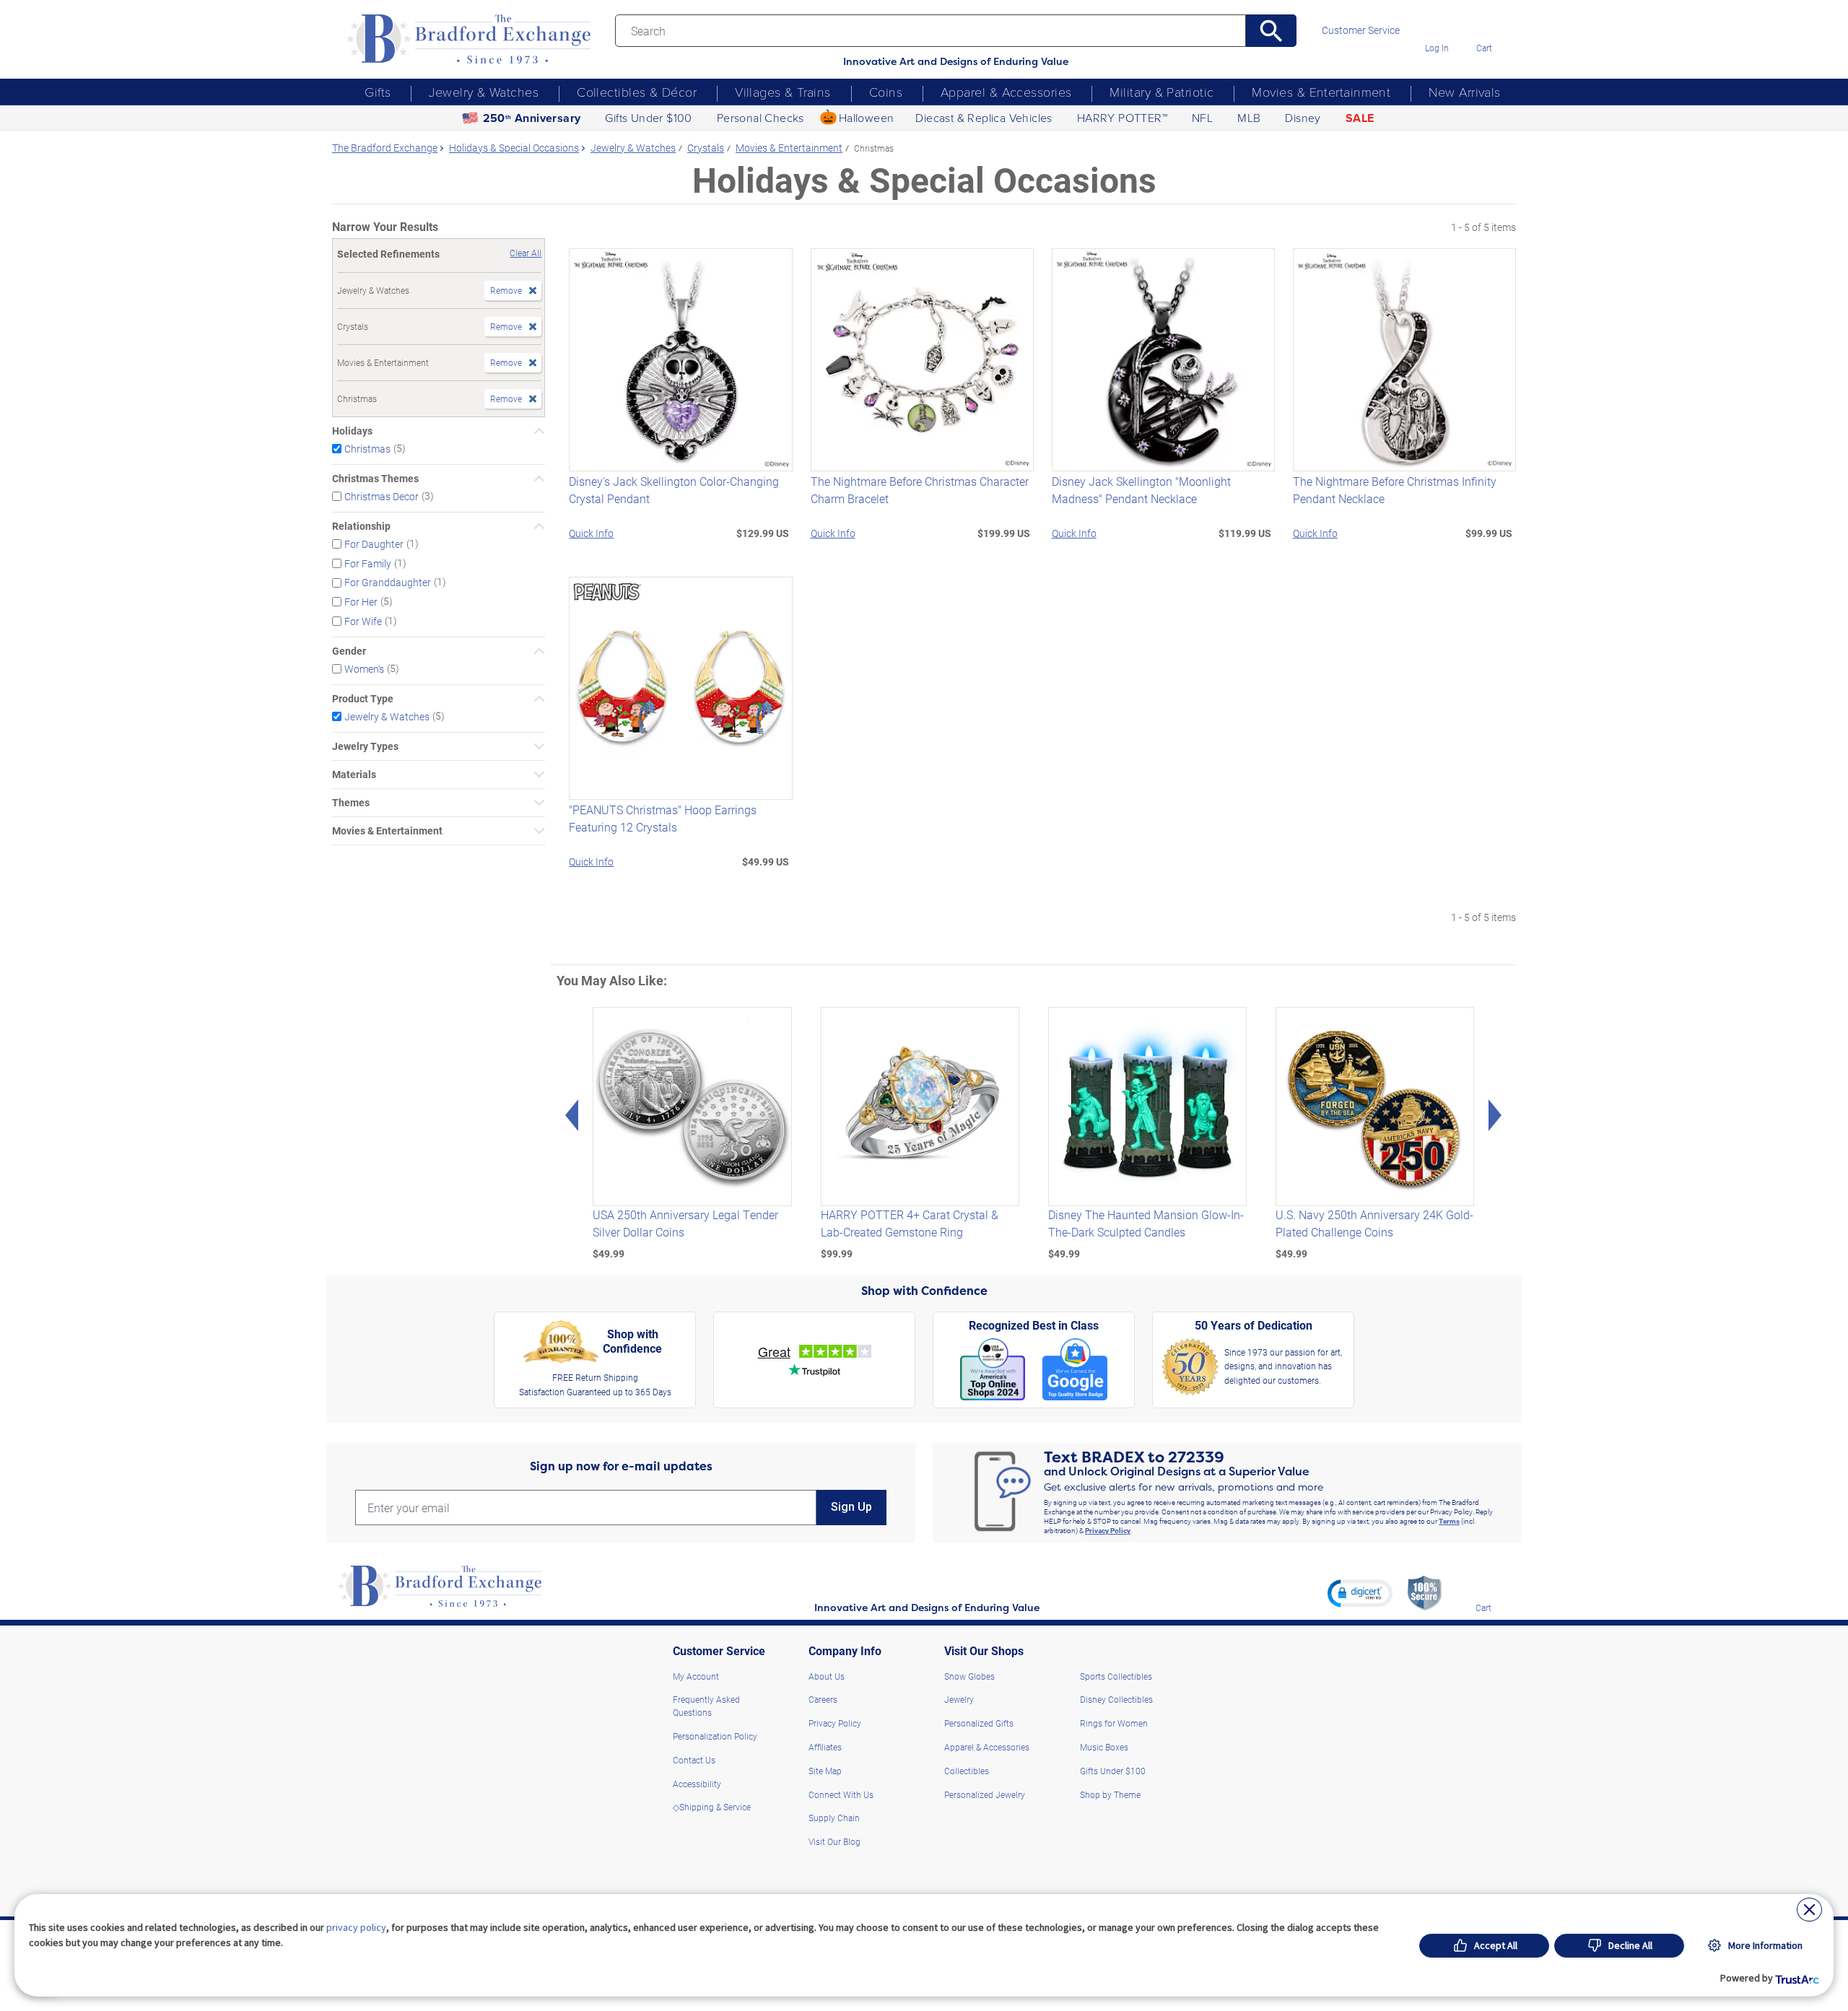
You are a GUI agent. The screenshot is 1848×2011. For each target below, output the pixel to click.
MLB (1249, 118)
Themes (351, 803)
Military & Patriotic (1161, 92)
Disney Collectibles (1116, 1699)
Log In (1437, 48)
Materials (354, 775)
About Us (827, 1676)
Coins (886, 92)
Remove (506, 290)
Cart (1484, 48)
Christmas (367, 449)
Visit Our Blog (834, 1841)
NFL (1202, 118)
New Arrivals (1464, 92)
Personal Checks (760, 118)
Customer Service (1361, 30)
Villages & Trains (783, 92)
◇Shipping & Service (712, 1807)
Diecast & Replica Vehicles (984, 118)
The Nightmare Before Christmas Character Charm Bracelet (920, 490)
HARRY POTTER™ (1122, 118)
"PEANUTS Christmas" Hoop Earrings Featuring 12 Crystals (663, 818)
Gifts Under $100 (648, 118)
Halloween (867, 118)
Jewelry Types (365, 746)
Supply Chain (834, 1818)
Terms (1449, 1521)
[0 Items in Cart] (1484, 27)
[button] (1360, 1593)
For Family (368, 563)
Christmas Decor (382, 496)
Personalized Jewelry (985, 1794)
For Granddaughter (388, 582)
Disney (1303, 118)
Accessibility (697, 1784)
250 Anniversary (532, 118)
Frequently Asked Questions (706, 1706)
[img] (1483, 1587)
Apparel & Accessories (1006, 92)
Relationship (361, 526)
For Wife (363, 621)
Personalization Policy (715, 1736)
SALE (1360, 118)
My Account (696, 1676)
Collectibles (967, 1771)
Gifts (378, 92)
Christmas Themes (375, 479)
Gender (349, 651)
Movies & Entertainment (1321, 92)
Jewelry (959, 1699)
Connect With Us (841, 1794)
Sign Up (851, 1507)
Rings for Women (1114, 1723)
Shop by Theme (1110, 1794)
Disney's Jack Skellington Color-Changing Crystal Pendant (674, 490)
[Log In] (1437, 27)
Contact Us (694, 1760)
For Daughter (374, 544)
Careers (823, 1699)
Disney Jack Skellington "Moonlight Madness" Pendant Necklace (1141, 490)
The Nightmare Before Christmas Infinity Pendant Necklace (1395, 490)
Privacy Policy (1108, 1530)
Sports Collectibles (1116, 1676)
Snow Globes (969, 1676)
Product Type (363, 699)
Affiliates (825, 1747)
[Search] (1272, 31)
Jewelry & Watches (484, 92)
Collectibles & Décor (637, 92)
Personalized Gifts (979, 1723)
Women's (364, 669)
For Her (361, 602)
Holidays (352, 431)
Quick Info (591, 533)
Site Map (825, 1771)
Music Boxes (1104, 1747)
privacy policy (356, 1927)
